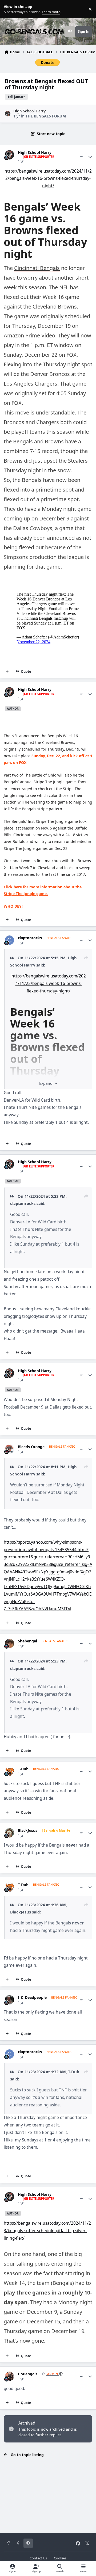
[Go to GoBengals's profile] (9, 2376)
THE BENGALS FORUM (46, 116)
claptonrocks (30, 938)
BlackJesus (28, 1831)
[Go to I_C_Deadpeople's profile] (9, 2000)
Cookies (60, 2558)
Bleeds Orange (31, 1447)
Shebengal (27, 1641)
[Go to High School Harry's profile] (8, 114)
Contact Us (38, 2558)
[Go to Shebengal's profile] (9, 1643)
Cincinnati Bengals (37, 268)
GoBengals (28, 2374)
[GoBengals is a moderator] (61, 2374)
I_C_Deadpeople (32, 1997)
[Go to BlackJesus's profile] (9, 1833)
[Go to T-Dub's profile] (9, 1771)
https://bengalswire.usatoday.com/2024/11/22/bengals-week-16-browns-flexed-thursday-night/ (48, 178)
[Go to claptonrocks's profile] (9, 940)
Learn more (10, 9)
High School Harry (29, 111)
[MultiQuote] (7, 672)
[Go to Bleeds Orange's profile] (9, 1449)
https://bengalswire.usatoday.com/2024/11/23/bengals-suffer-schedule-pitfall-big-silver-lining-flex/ (47, 2231)
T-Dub (23, 1769)
